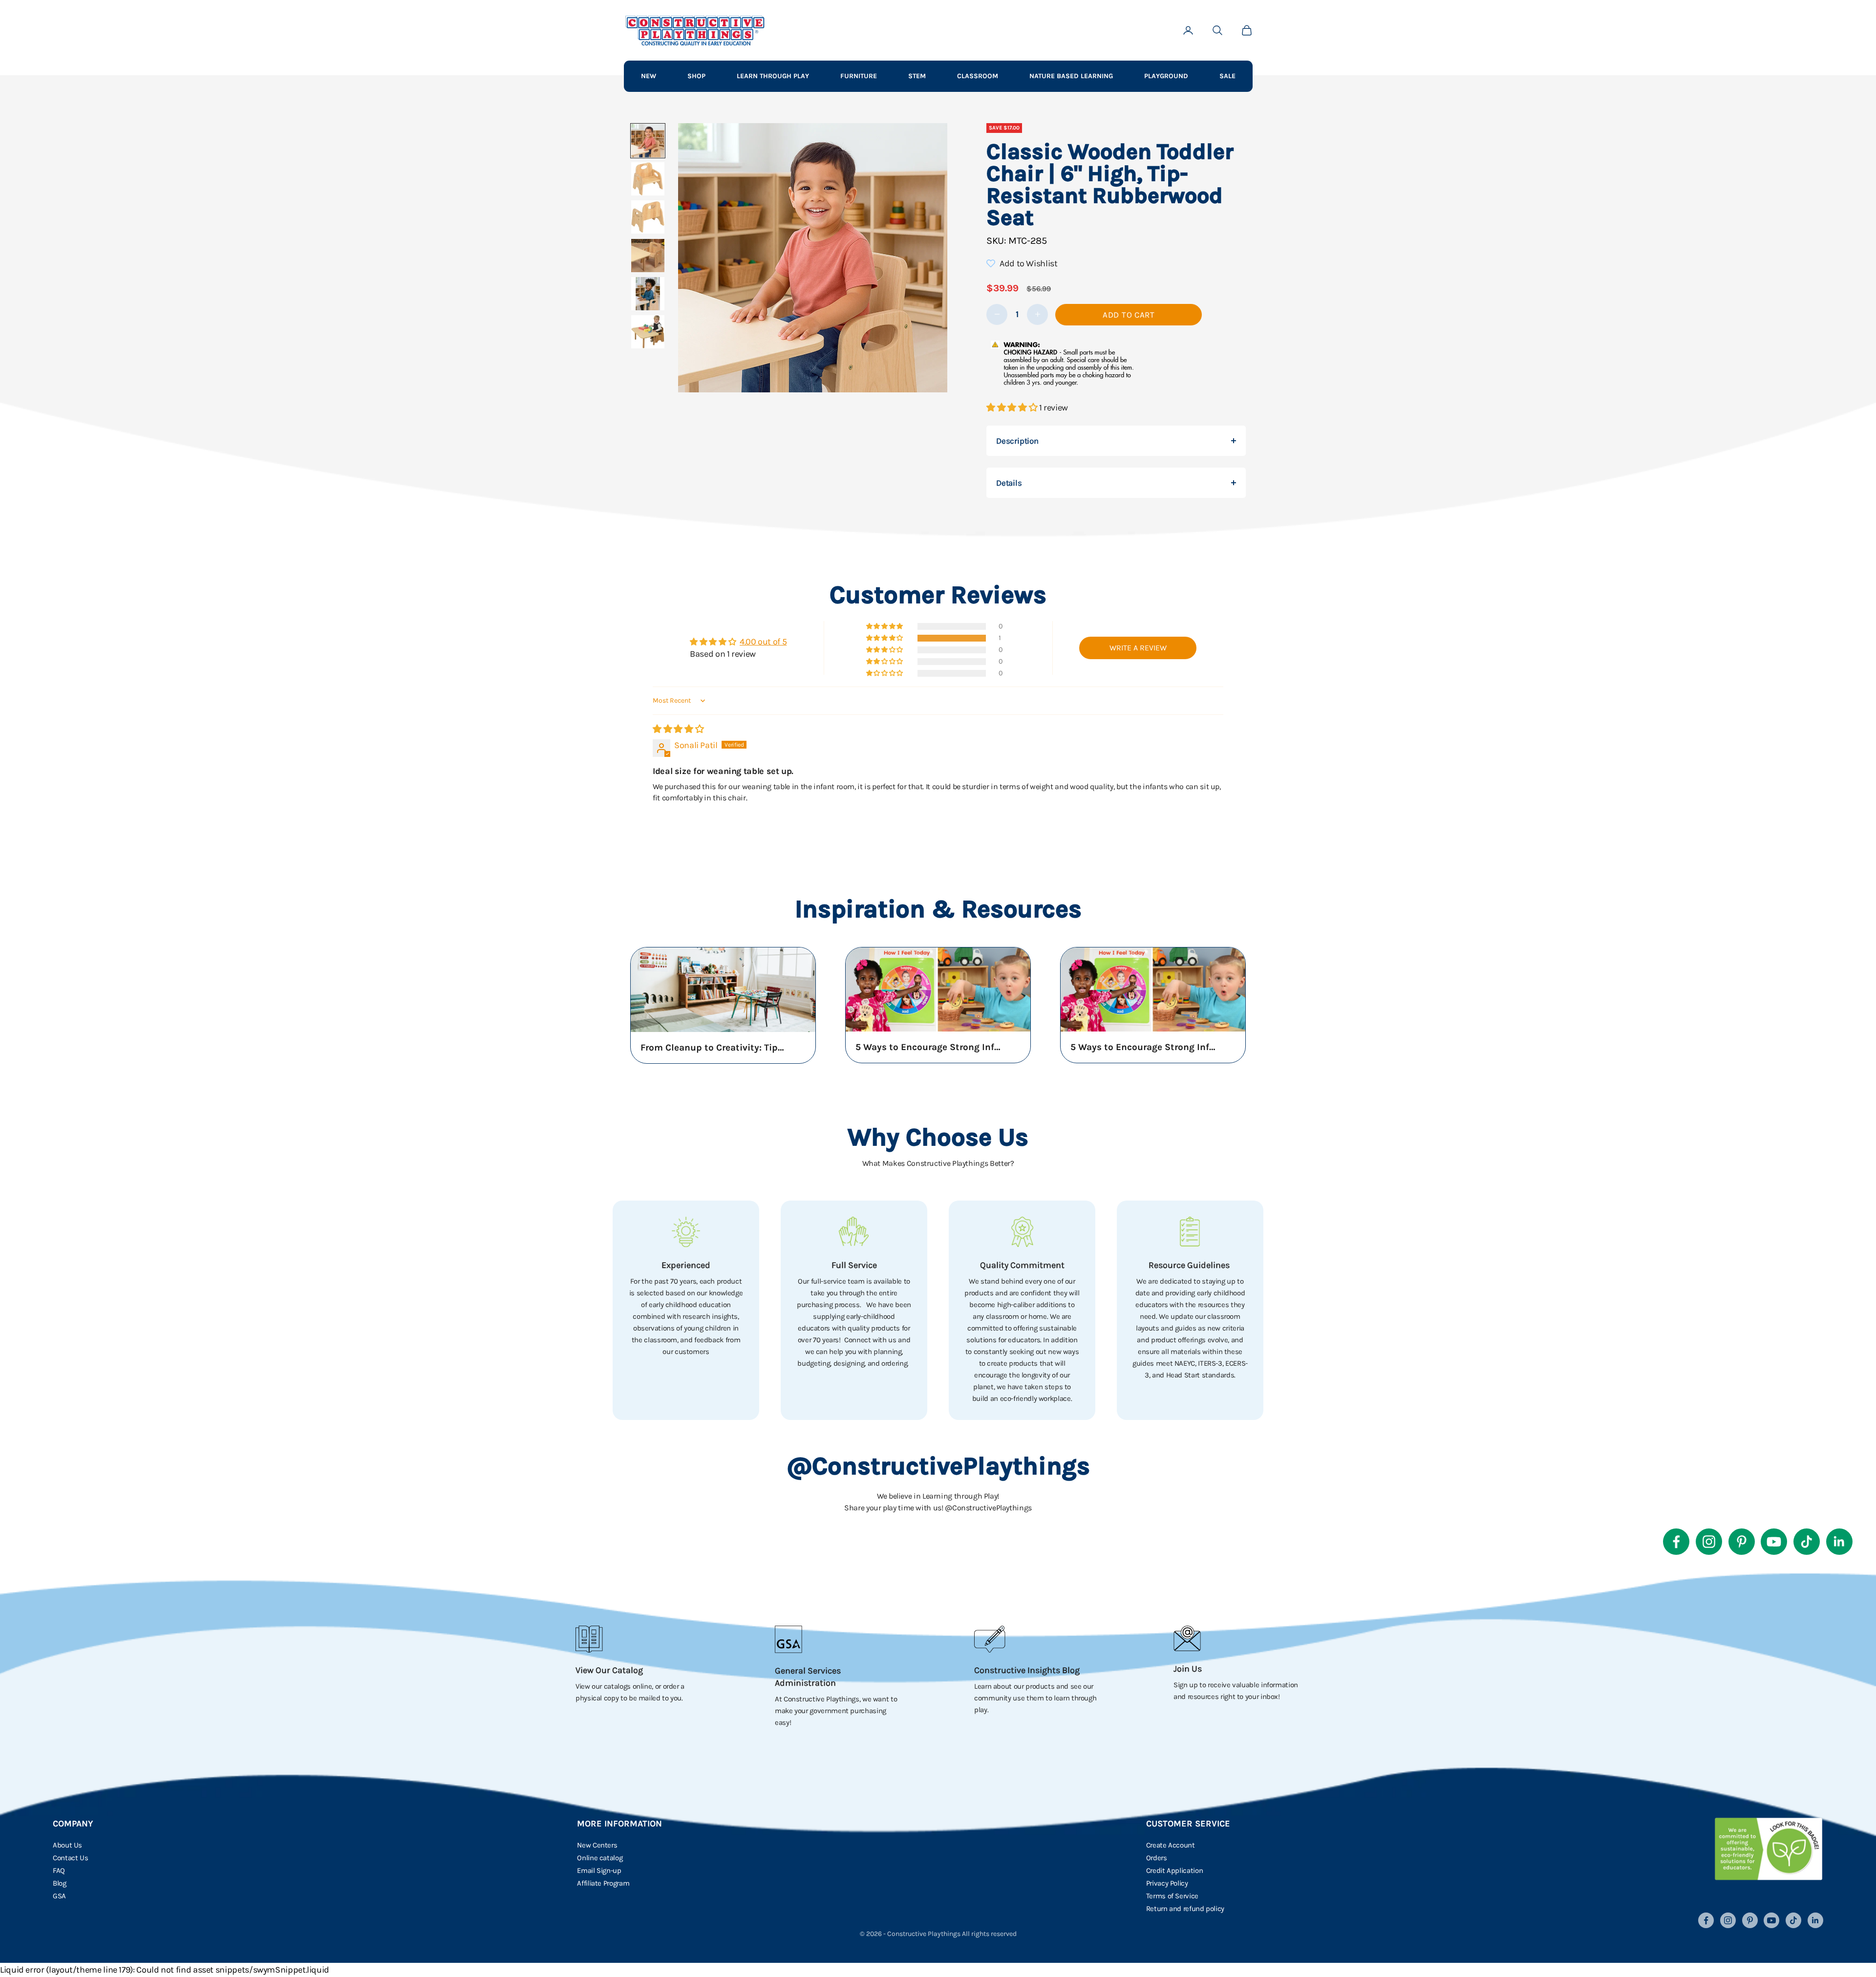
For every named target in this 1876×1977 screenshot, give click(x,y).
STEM (917, 76)
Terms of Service (1172, 1896)
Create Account (1171, 1845)
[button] (1013, 408)
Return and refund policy (1185, 1909)
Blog (60, 1883)
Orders (1157, 1858)
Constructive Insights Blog (1027, 1670)
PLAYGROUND (1166, 76)
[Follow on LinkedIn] (1839, 1542)
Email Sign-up (599, 1870)
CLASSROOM (978, 76)
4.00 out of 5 (763, 642)
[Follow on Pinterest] (1742, 1542)
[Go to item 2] (648, 179)
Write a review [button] (1138, 648)
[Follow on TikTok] (1807, 1542)
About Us (67, 1845)
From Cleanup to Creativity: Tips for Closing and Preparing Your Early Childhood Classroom (714, 1048)
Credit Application (1175, 1870)
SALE (1227, 76)
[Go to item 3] (648, 217)
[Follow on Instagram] (1709, 1542)
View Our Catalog (609, 1670)
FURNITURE (859, 76)
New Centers (597, 1845)
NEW (649, 76)
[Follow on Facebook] (1676, 1542)
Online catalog (600, 1858)
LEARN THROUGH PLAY (773, 76)
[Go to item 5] (648, 294)
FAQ (59, 1870)
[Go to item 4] (648, 256)
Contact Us (70, 1858)
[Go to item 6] (648, 332)
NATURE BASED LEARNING (1071, 76)
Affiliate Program (603, 1883)
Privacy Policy (1167, 1883)
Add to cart (1129, 315)
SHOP (696, 76)
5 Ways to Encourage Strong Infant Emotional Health (929, 1047)
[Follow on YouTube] (1774, 1542)
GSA (59, 1896)
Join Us (1188, 1669)
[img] (678, 729)
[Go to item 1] (648, 141)
